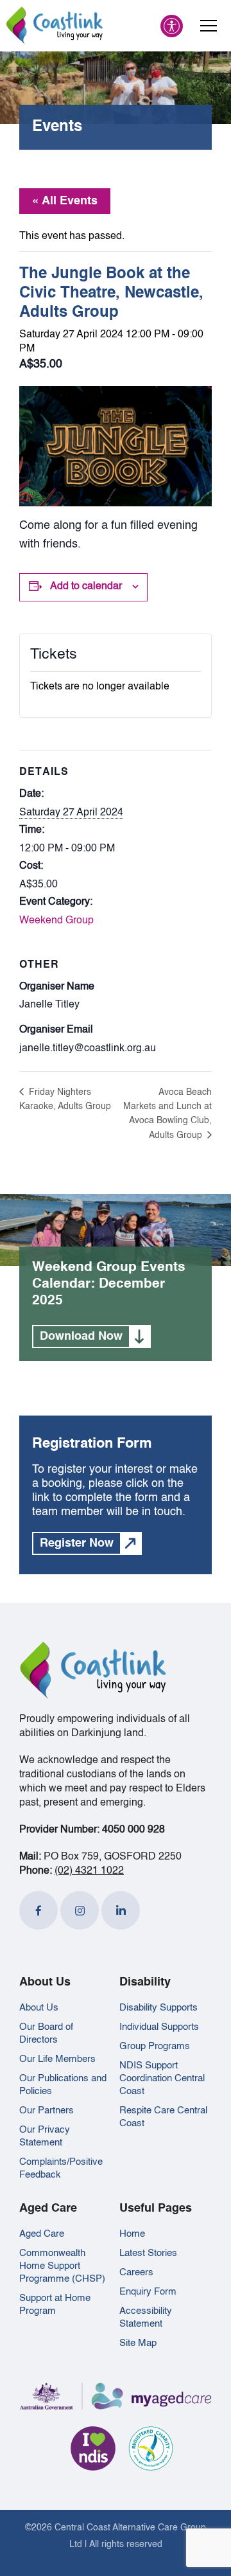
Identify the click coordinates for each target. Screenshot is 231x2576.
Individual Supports (159, 2027)
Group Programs (155, 2046)
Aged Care (42, 2234)
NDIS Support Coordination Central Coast (162, 2078)
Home (132, 2234)
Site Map (138, 2343)
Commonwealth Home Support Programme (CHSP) (62, 2266)
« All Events (65, 201)
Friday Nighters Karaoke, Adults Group (65, 1099)
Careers (136, 2272)
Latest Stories (148, 2253)
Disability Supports (158, 2008)
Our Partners (47, 2110)
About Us (39, 2008)
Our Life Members (57, 2059)
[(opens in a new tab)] (38, 1910)
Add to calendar (86, 587)
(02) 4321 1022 (89, 1871)
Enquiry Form (148, 2292)
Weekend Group (56, 921)
